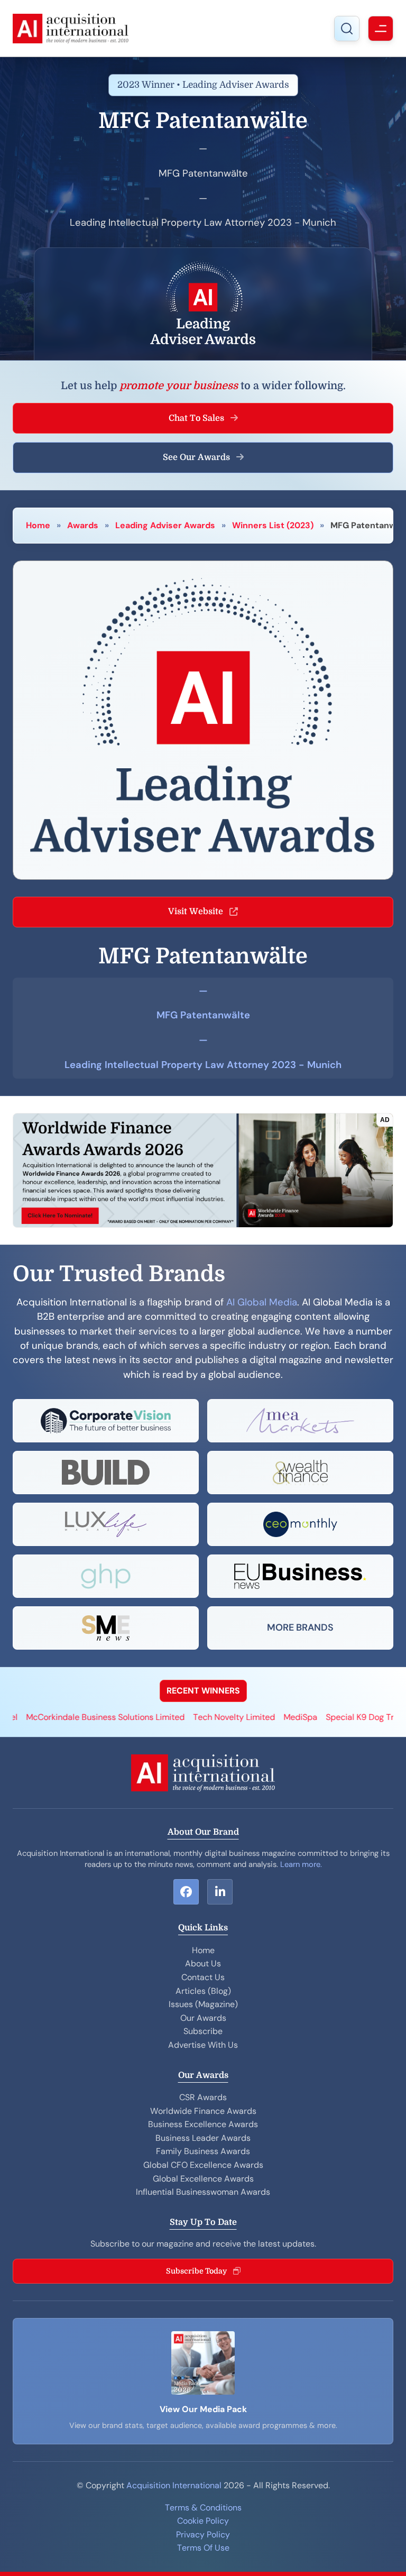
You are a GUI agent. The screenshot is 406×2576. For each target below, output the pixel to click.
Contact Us (203, 1977)
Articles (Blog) (203, 1991)
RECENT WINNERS (203, 1691)
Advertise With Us (203, 2045)
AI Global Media (262, 1302)
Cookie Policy (203, 2521)
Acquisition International (174, 2485)
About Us (203, 1963)
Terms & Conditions (203, 2508)
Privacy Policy (203, 2534)
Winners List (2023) (273, 525)
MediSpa (253, 1717)
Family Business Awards (203, 2151)
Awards (83, 525)
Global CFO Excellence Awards (203, 2165)
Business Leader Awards (203, 2138)
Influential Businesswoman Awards (203, 2192)
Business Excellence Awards (203, 2124)
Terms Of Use (203, 2548)
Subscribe (203, 2031)
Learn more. (301, 1864)
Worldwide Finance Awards (203, 2111)
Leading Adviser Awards (165, 525)
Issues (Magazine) (203, 2004)
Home (38, 525)
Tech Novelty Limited (187, 1717)
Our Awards (203, 2018)
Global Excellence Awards (203, 2179)
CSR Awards (203, 2097)
